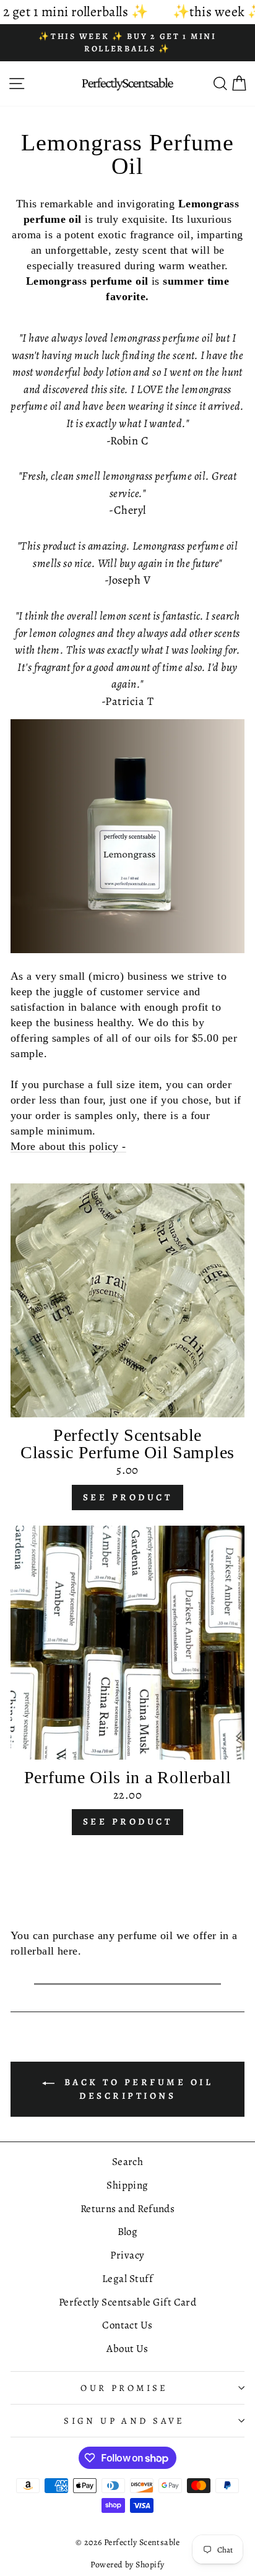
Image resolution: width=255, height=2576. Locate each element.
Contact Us (127, 2325)
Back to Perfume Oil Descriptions (136, 2089)
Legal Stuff (127, 2279)
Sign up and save (124, 2421)
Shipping (127, 2185)
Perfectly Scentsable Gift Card (128, 2302)
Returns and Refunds (128, 2209)
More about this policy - (68, 1146)
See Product (128, 1497)
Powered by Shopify (127, 2565)
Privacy (127, 2255)
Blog (128, 2232)
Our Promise (124, 2388)
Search (128, 2162)
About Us (127, 2349)
